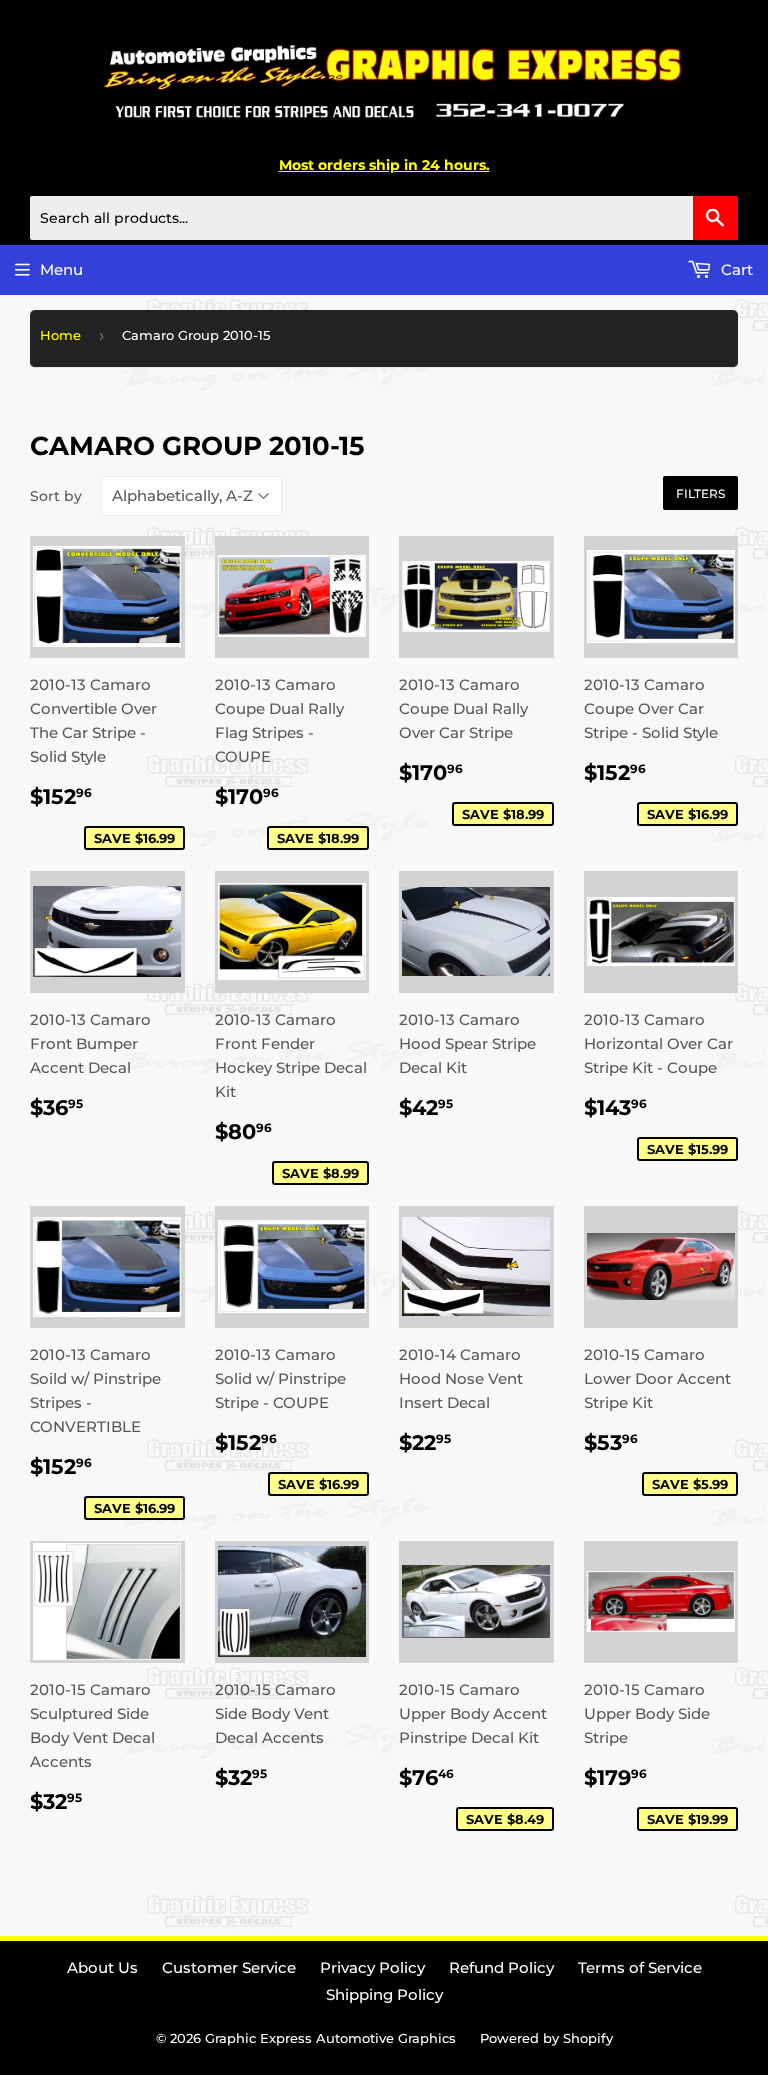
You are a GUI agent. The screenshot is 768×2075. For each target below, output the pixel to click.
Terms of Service (640, 1967)
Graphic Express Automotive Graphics (330, 2038)
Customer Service (229, 1967)
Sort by (56, 496)
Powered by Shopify (546, 2038)
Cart (735, 269)
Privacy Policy (372, 1967)
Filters (700, 493)
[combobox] (384, 218)
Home (60, 335)
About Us (102, 1967)
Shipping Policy (384, 1994)
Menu (61, 269)
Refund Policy (501, 1967)
